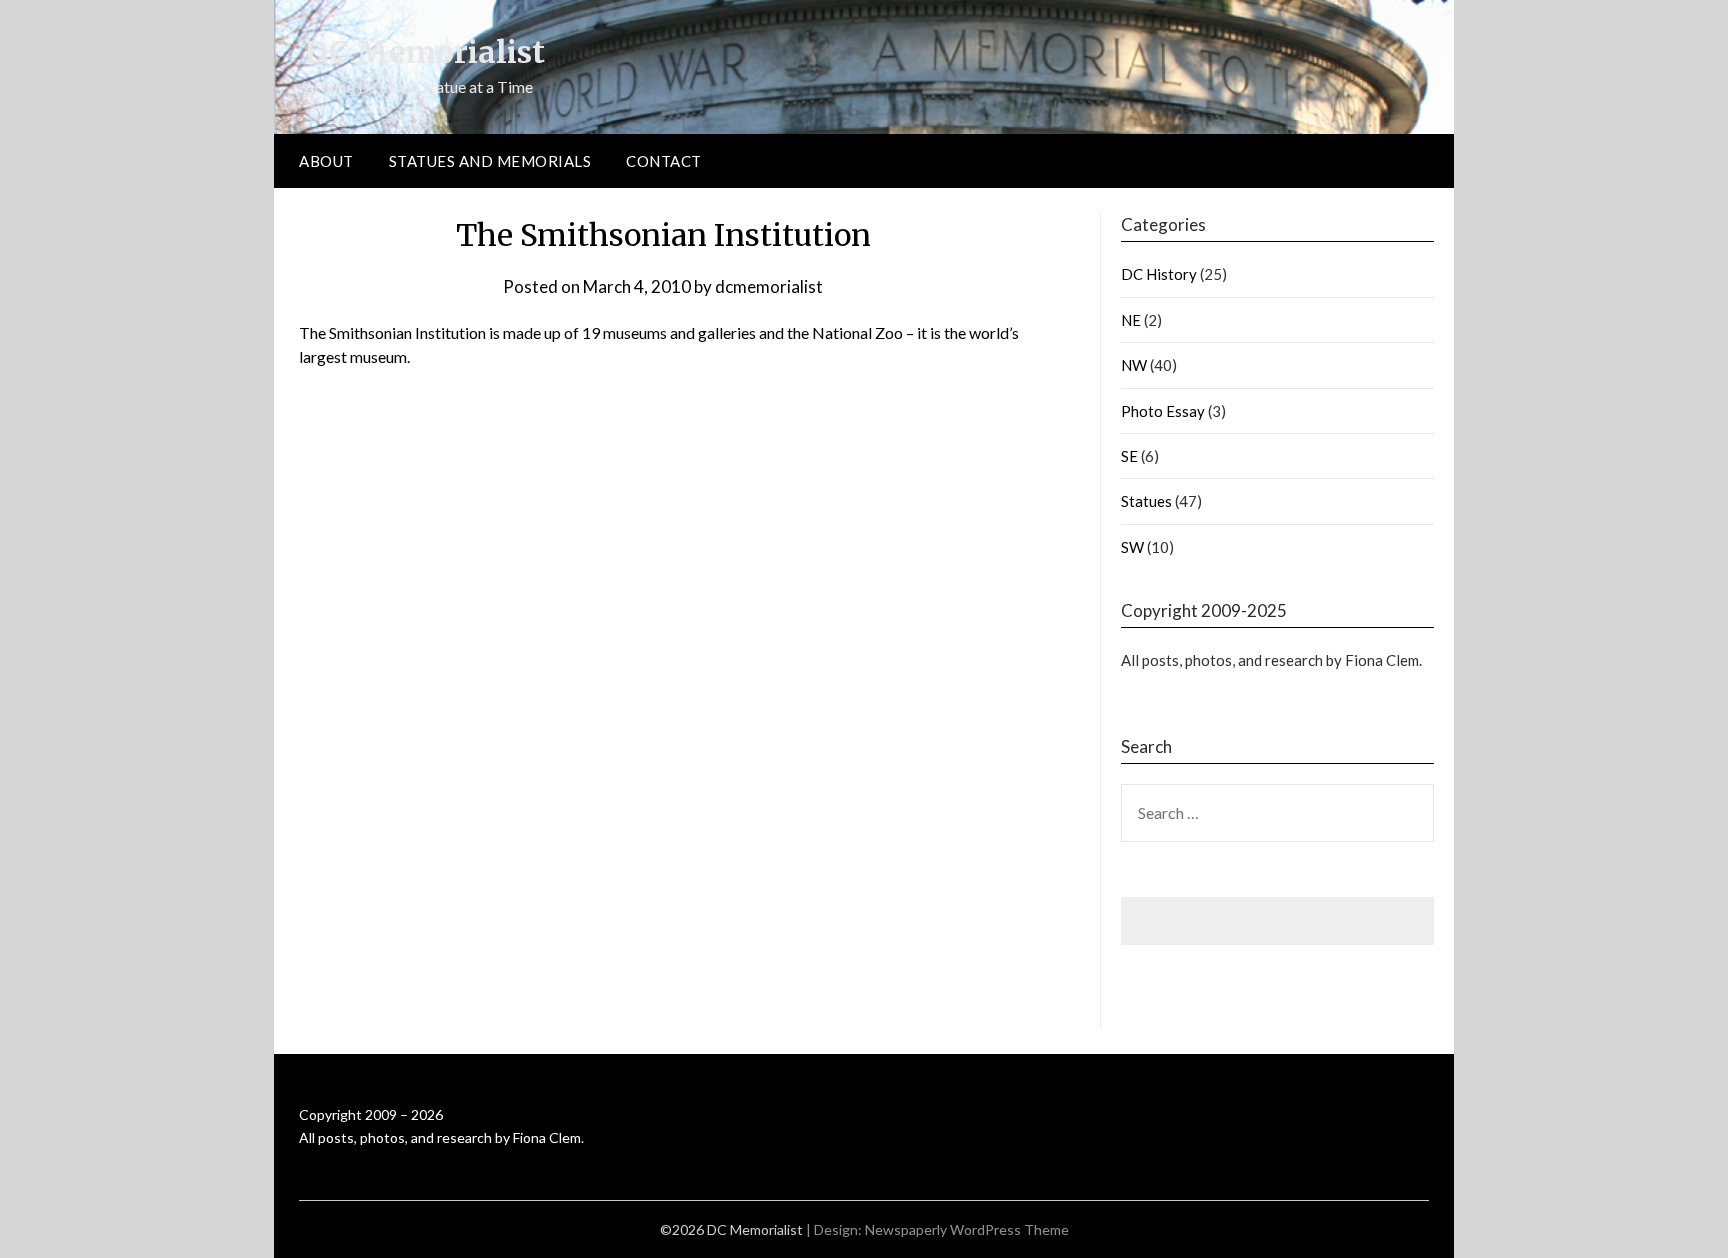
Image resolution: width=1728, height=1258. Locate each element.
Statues (1146, 501)
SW (1132, 547)
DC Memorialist (424, 52)
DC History (1159, 274)
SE (1129, 456)
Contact (664, 161)
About (326, 161)
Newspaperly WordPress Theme (967, 1229)
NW (1134, 365)
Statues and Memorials (490, 161)
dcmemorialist (769, 286)
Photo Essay (1163, 411)
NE (1131, 320)
